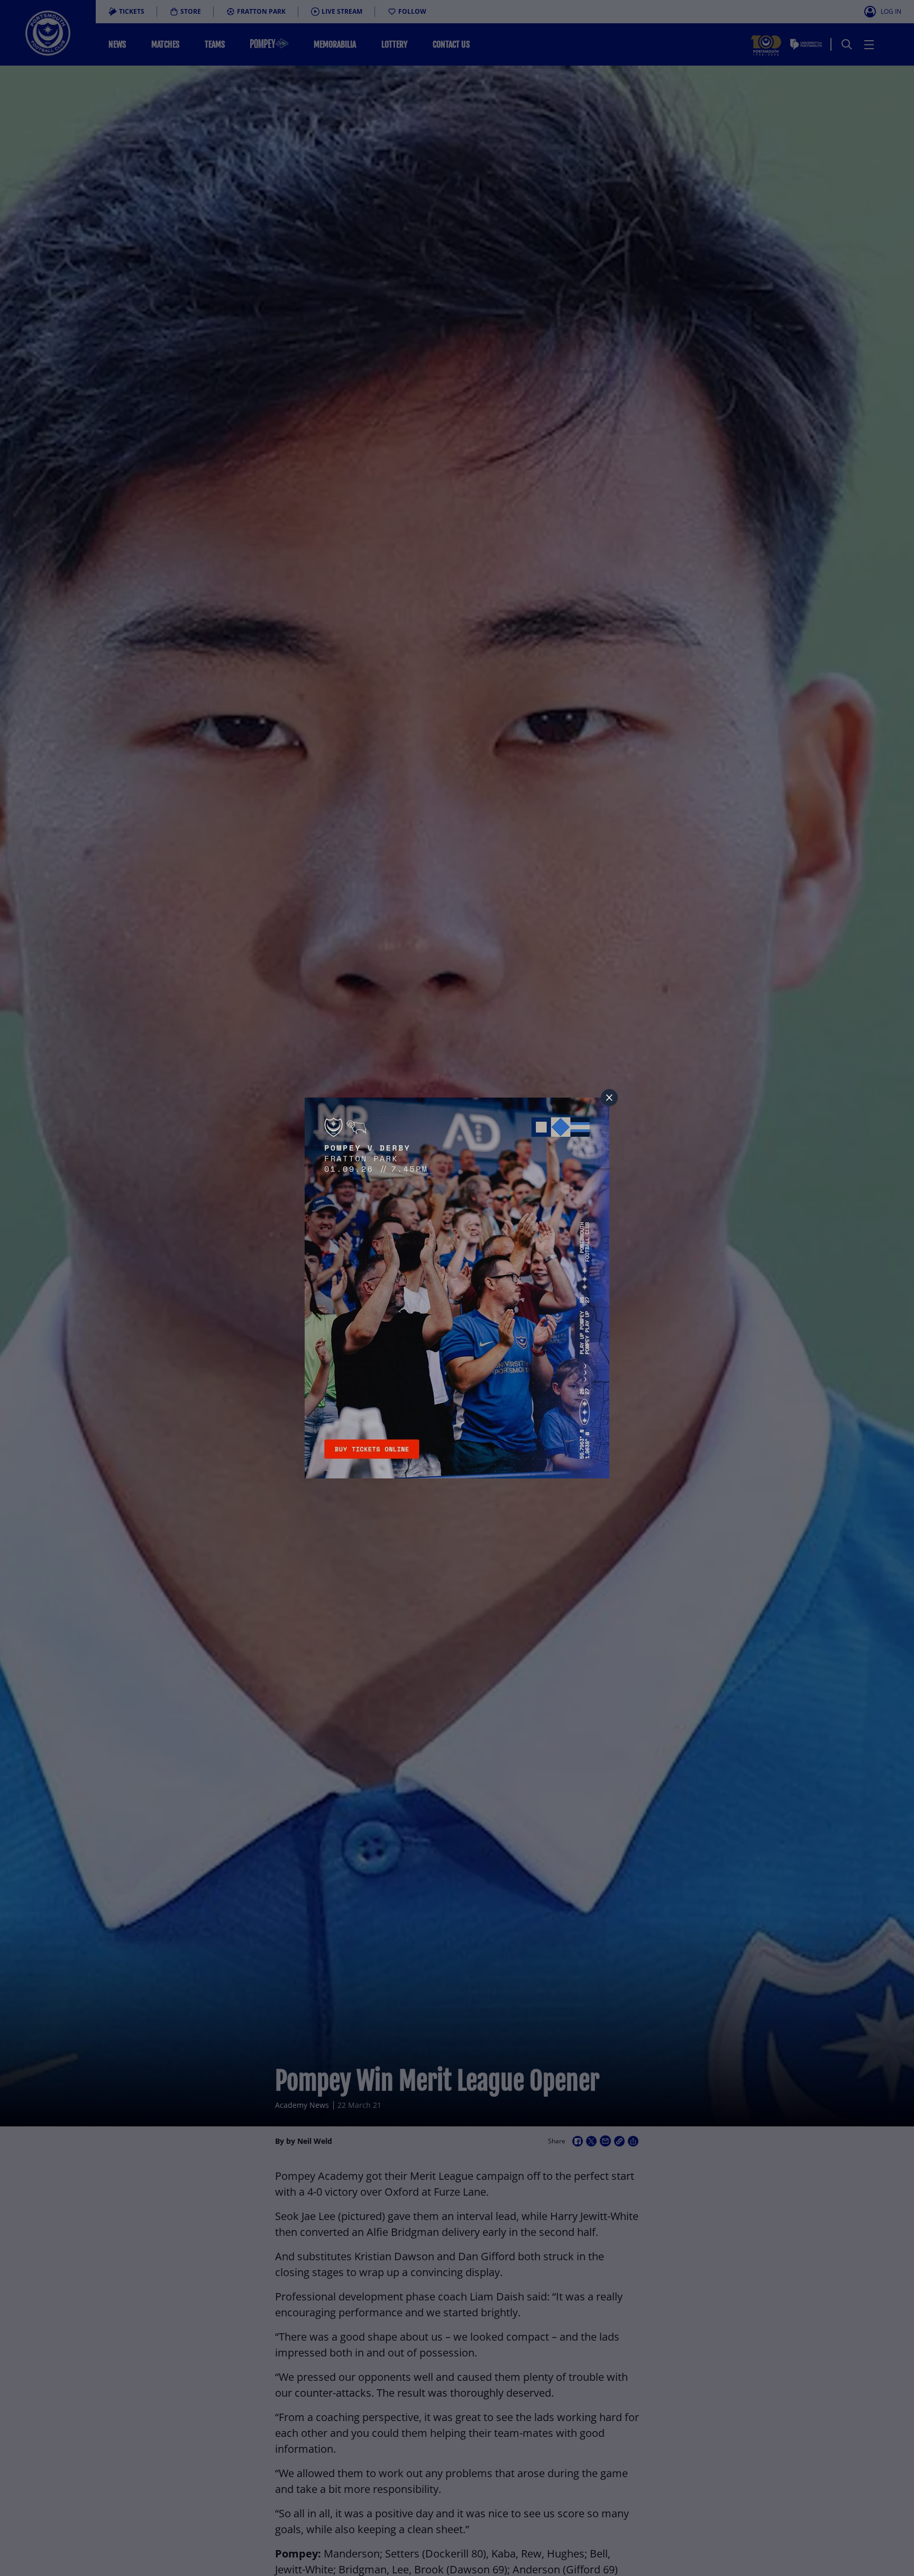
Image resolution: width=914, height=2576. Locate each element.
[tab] (609, 1098)
